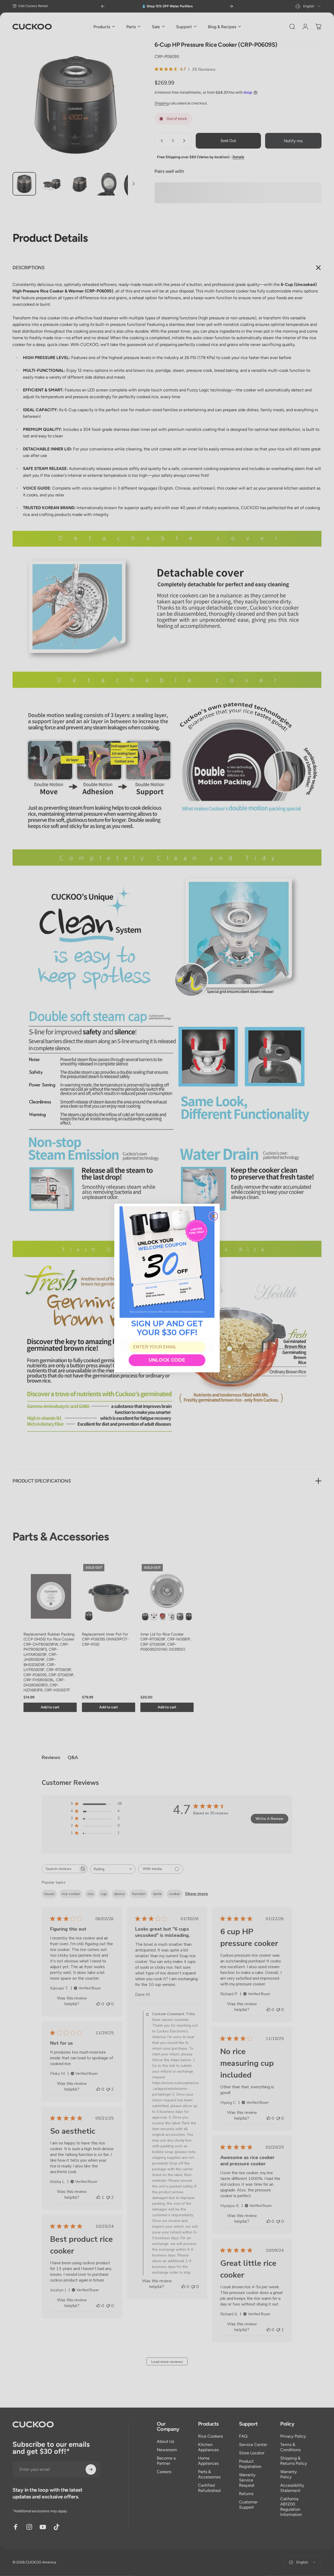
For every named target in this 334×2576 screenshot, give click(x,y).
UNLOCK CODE (167, 1360)
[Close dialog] (213, 1216)
